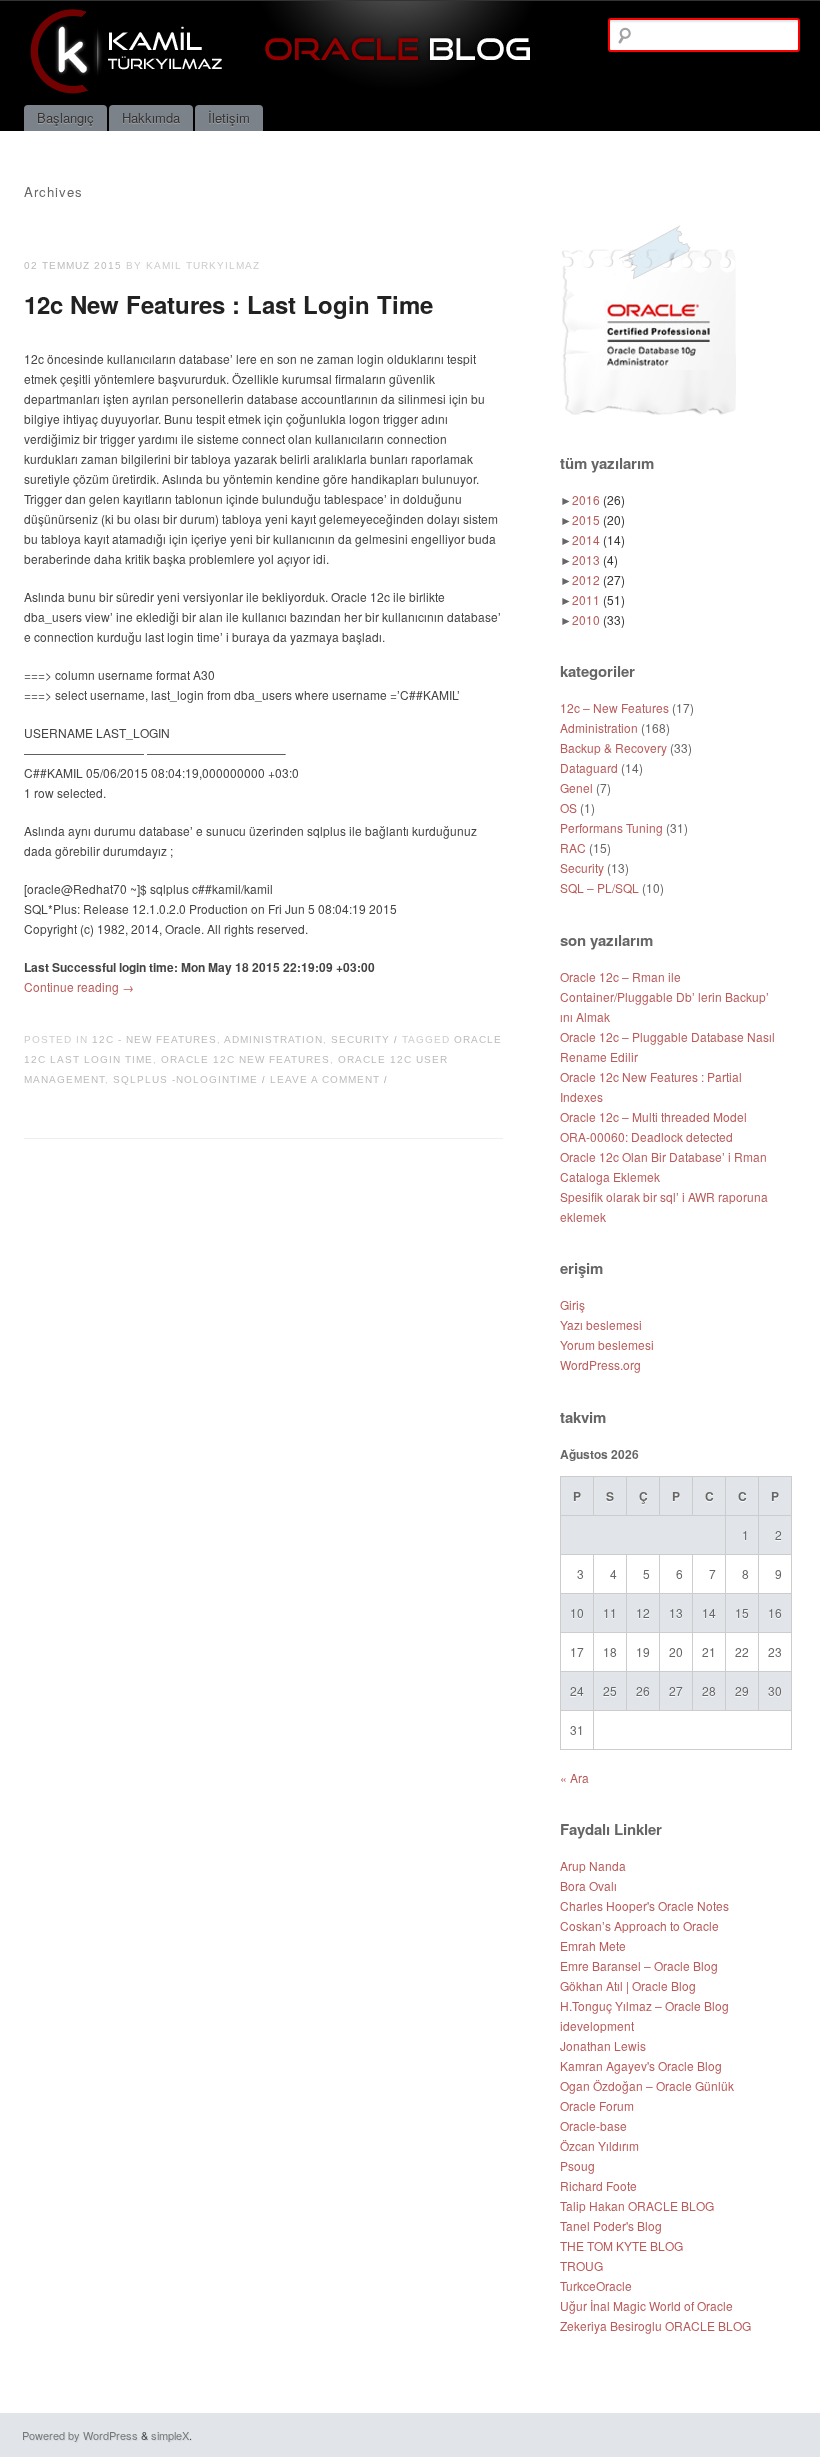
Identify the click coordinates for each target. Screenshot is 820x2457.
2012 (598, 579)
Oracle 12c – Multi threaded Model (653, 1116)
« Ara (574, 1777)
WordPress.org (600, 1364)
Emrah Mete (593, 1945)
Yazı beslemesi (601, 1324)
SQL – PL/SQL (599, 887)
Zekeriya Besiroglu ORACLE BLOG (655, 2325)
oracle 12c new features (245, 1059)
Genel (576, 787)
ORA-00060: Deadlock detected (646, 1136)
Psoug (577, 2165)
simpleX (170, 2435)
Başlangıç (65, 117)
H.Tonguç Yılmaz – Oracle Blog (644, 2005)
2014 (598, 539)
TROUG (581, 2265)
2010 (598, 619)
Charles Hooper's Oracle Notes (644, 1905)
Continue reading (79, 986)
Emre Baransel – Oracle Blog (639, 1965)
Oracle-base (593, 2125)
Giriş (572, 1304)
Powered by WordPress (80, 2435)
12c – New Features (614, 707)
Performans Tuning (611, 827)
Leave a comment (325, 1079)
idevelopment (597, 2025)
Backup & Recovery (613, 747)
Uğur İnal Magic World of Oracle (646, 2305)
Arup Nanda (593, 1865)
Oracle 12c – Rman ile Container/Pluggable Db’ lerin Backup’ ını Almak (664, 996)
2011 (598, 599)
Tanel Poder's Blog (611, 2225)
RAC (573, 847)
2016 (598, 499)
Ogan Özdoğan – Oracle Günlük (647, 2085)
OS (568, 807)
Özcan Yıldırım (599, 2145)
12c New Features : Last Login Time (228, 304)
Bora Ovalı (588, 1885)
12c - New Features (154, 1039)
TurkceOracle (596, 2285)
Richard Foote (598, 2185)
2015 (598, 519)
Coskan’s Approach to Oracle (639, 1925)
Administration (273, 1039)
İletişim (229, 117)
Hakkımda (151, 117)
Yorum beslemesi (607, 1344)
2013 (595, 559)
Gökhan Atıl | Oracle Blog (628, 1985)
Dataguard (589, 767)
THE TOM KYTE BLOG (621, 2245)
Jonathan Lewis (603, 2045)
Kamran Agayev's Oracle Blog (641, 2065)
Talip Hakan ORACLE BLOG (637, 2205)
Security (360, 1039)
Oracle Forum (597, 2105)
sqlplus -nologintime (185, 1079)
